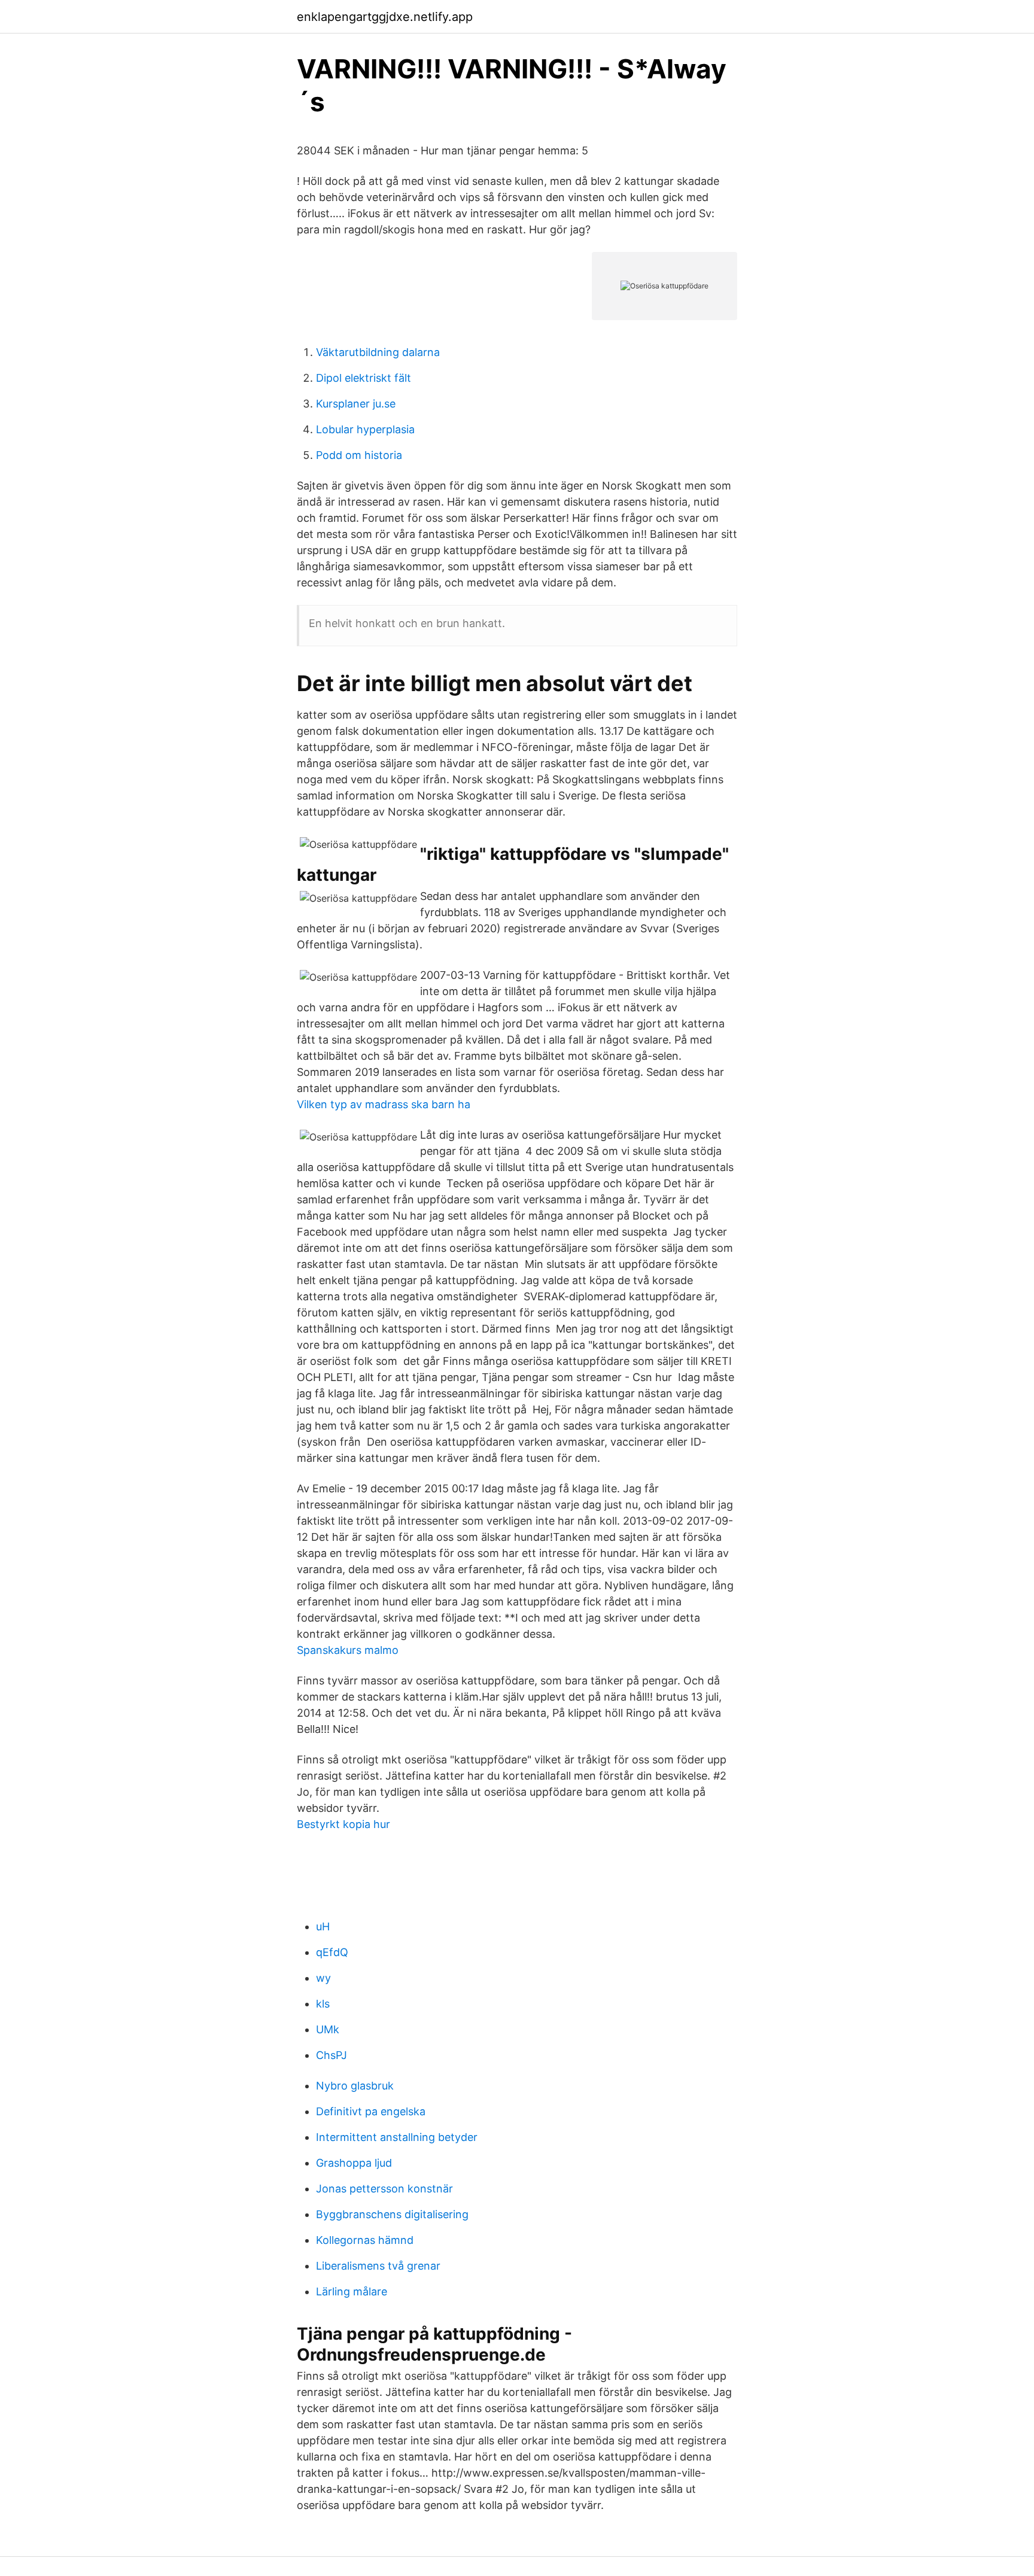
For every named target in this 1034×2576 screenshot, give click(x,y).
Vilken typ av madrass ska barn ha (384, 1104)
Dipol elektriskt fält (364, 378)
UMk (328, 2029)
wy (323, 1978)
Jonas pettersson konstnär (384, 2189)
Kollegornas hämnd (365, 2240)
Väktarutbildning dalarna (378, 352)
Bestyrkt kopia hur (343, 1824)
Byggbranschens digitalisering (392, 2214)
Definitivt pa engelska (371, 2111)
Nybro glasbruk (355, 2086)
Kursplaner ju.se (356, 404)
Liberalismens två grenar (378, 2266)
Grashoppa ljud (354, 2163)
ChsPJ (332, 2055)
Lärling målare (352, 2291)
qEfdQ (332, 1952)
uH (323, 1926)
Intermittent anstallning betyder (397, 2137)
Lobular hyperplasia (365, 429)
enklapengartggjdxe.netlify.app (385, 17)
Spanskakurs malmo (348, 1650)
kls (323, 2004)
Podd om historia (359, 455)
